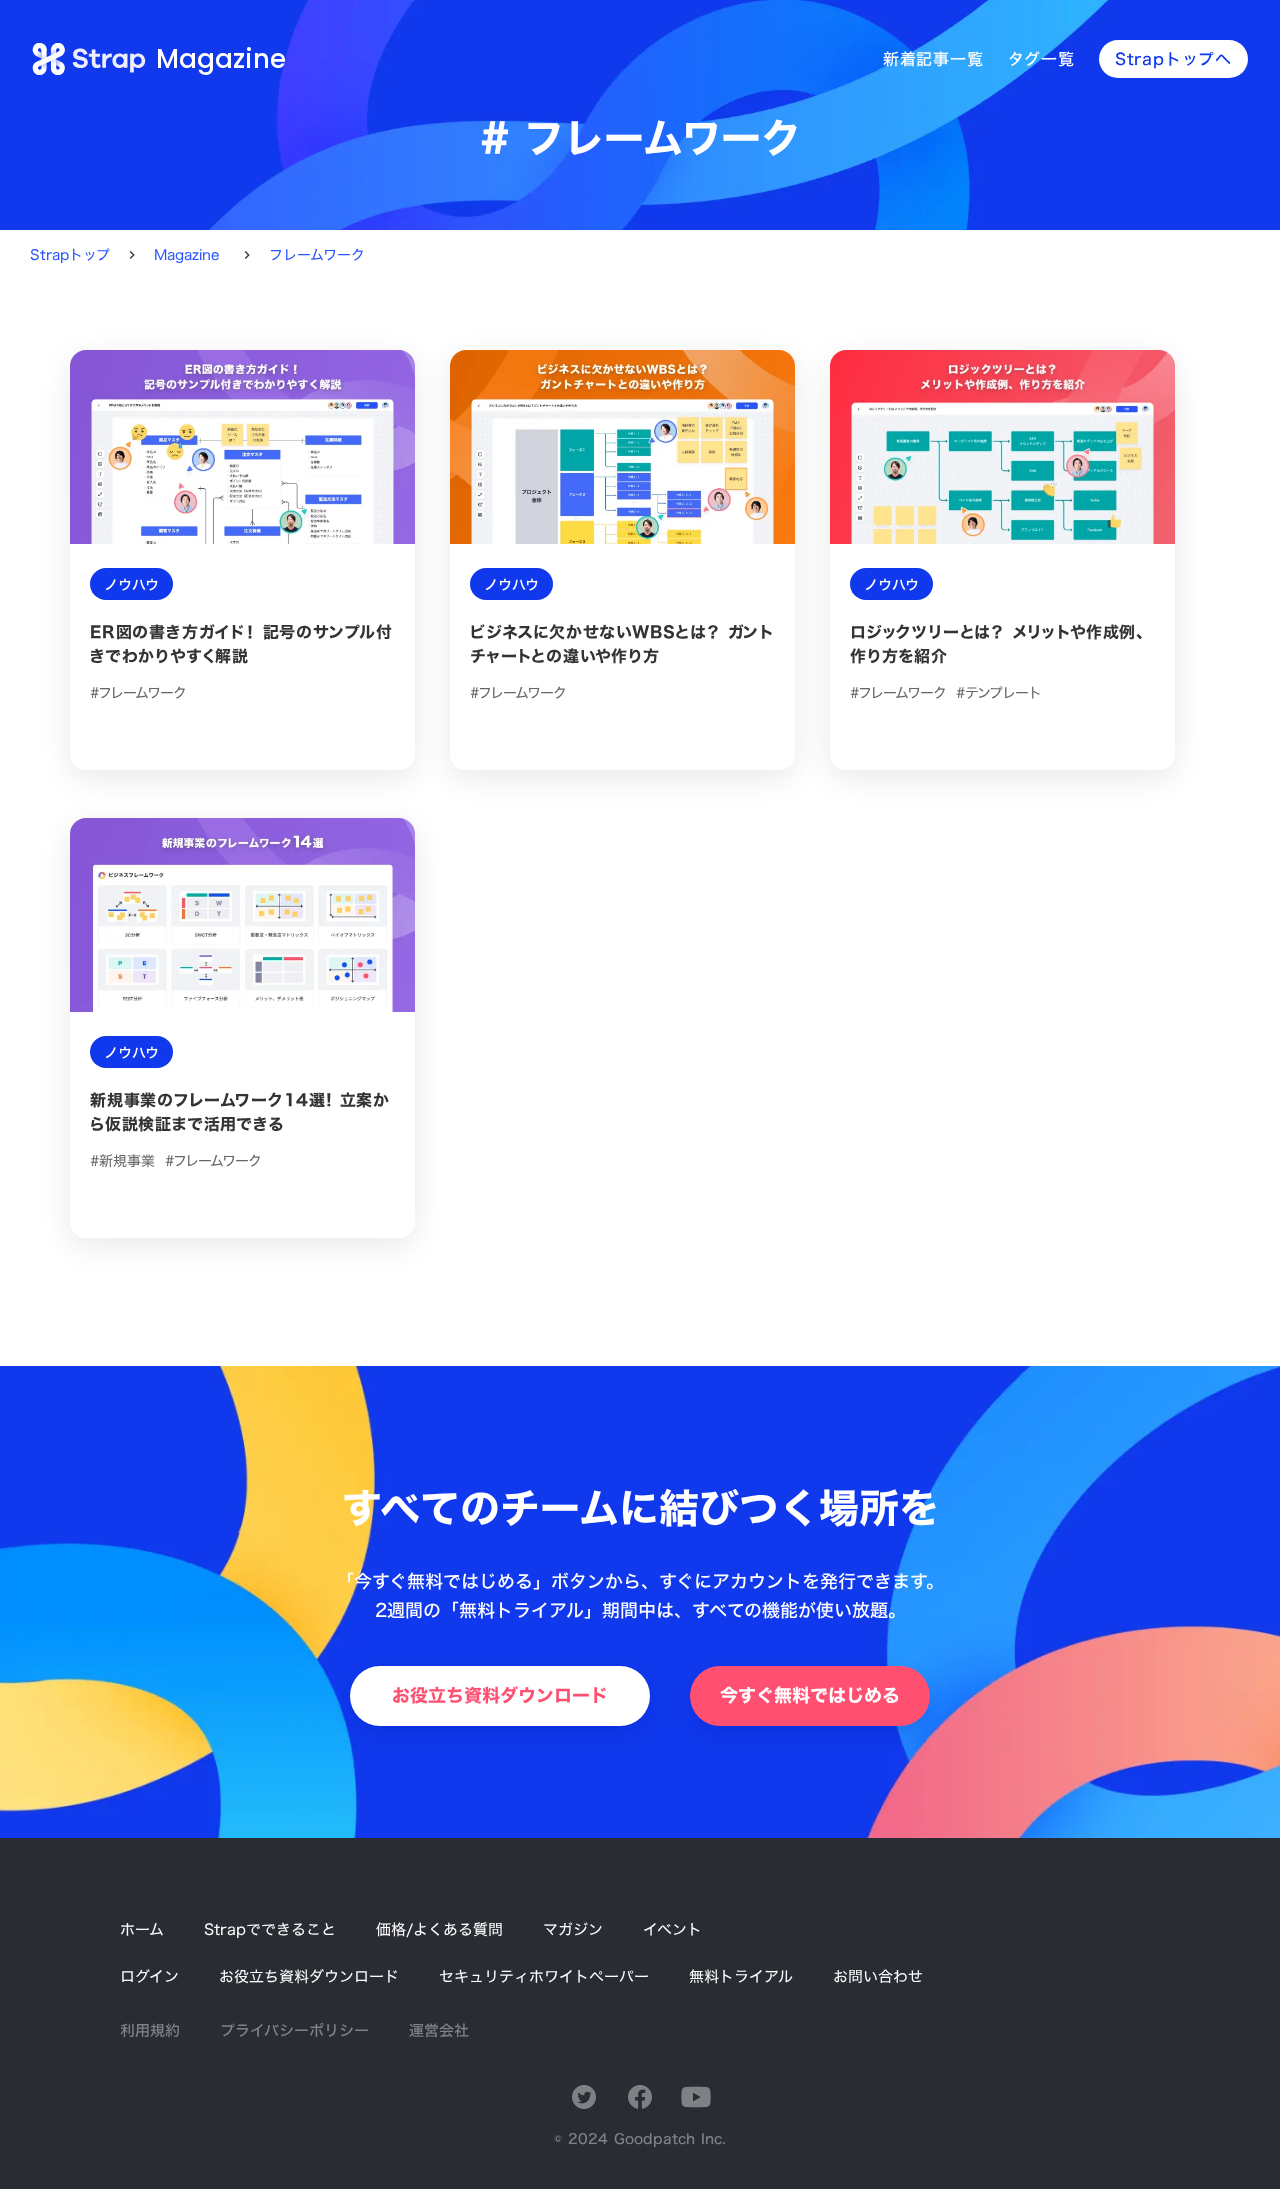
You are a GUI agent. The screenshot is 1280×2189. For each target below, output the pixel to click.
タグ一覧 (1041, 59)
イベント (672, 1929)
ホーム (142, 1929)
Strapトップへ (1173, 59)
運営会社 (439, 2030)
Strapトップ (70, 255)
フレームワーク (317, 255)
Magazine (186, 255)
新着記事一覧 (933, 59)
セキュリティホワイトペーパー (544, 1976)
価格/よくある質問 (439, 1929)
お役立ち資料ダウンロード (309, 1976)
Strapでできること (270, 1929)
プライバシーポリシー (294, 2030)
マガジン (573, 1929)
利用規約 (150, 2030)
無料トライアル (741, 1976)
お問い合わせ (878, 1976)
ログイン (149, 1976)
